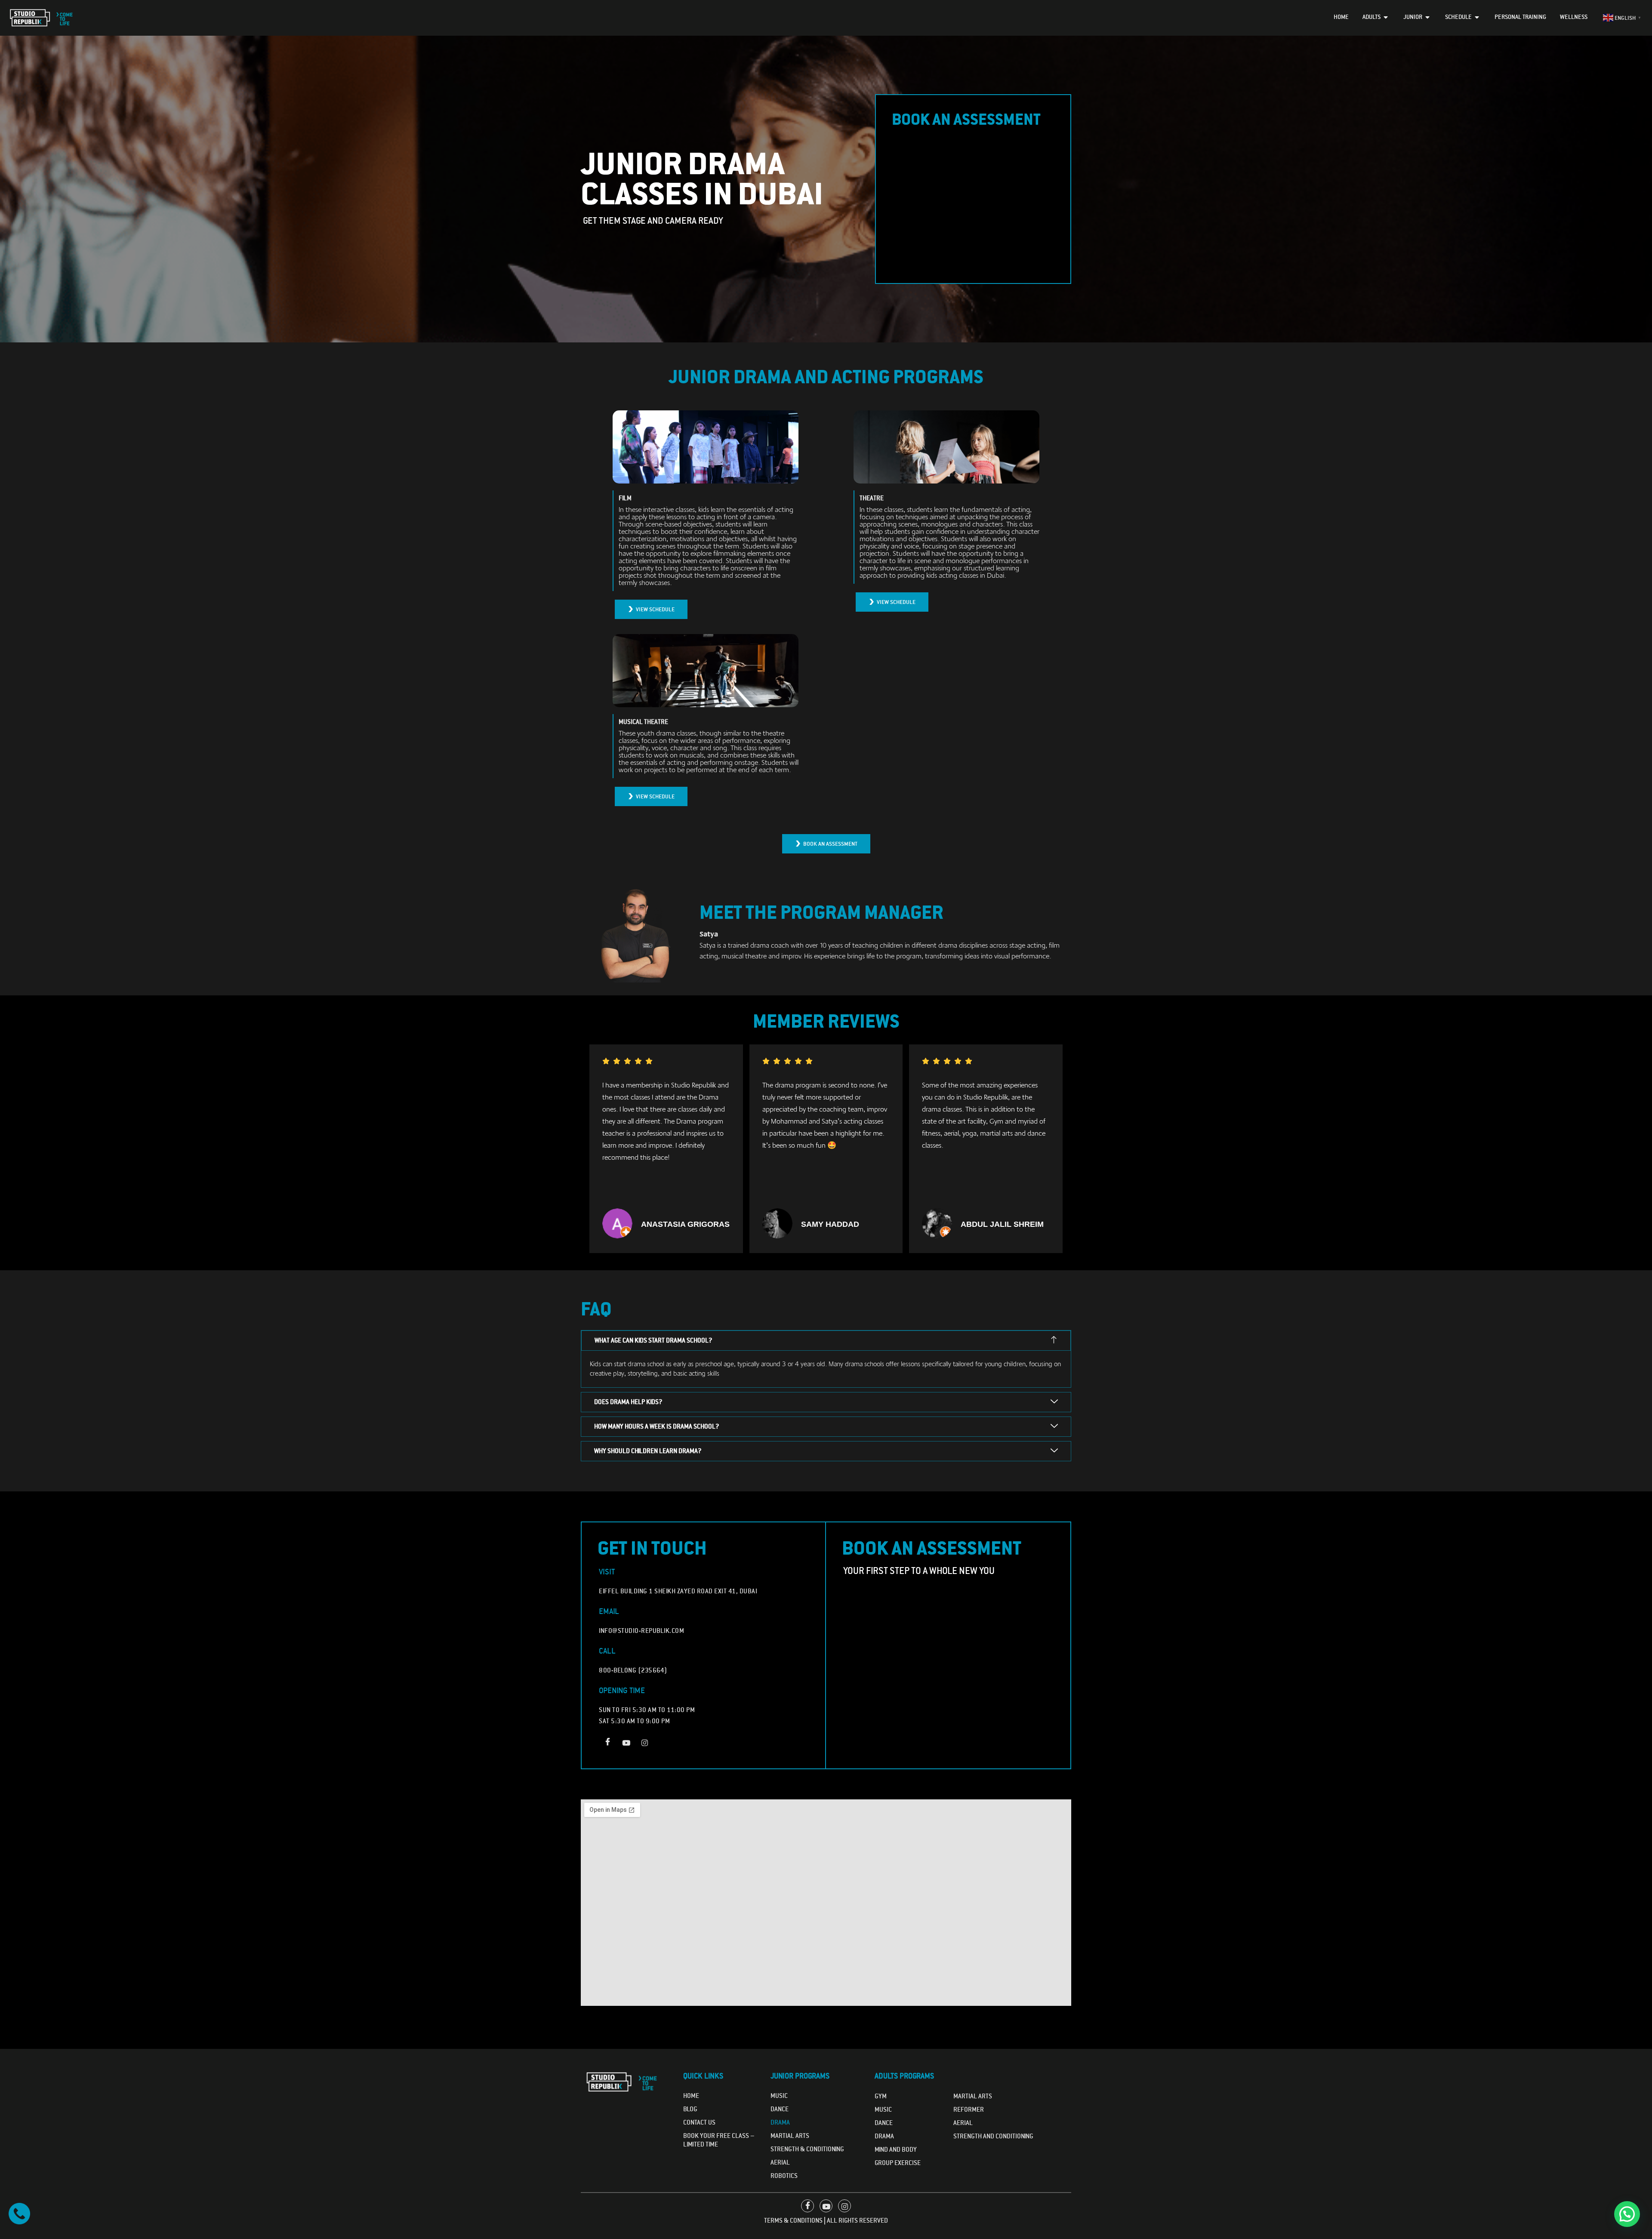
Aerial (780, 2162)
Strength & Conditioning (807, 2149)
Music (779, 2096)
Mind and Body (896, 2150)
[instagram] (644, 1743)
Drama (780, 2122)
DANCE (884, 2123)
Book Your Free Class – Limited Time (719, 2140)
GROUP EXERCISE (898, 2163)
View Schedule (655, 609)
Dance (780, 2109)
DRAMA (884, 2136)
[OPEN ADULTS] (1386, 17)
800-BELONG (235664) (633, 1670)
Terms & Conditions (793, 2221)
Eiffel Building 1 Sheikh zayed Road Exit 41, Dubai (678, 1591)
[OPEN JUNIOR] (1428, 17)
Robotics (784, 2176)
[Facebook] (607, 1743)
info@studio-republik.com (641, 1631)
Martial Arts (790, 2136)
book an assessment (830, 844)
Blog (690, 2109)
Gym (881, 2096)
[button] (1627, 2214)
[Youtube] (626, 1743)
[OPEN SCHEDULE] (1477, 17)
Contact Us (699, 2122)
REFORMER (969, 2110)
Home (691, 2096)
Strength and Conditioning (993, 2136)
